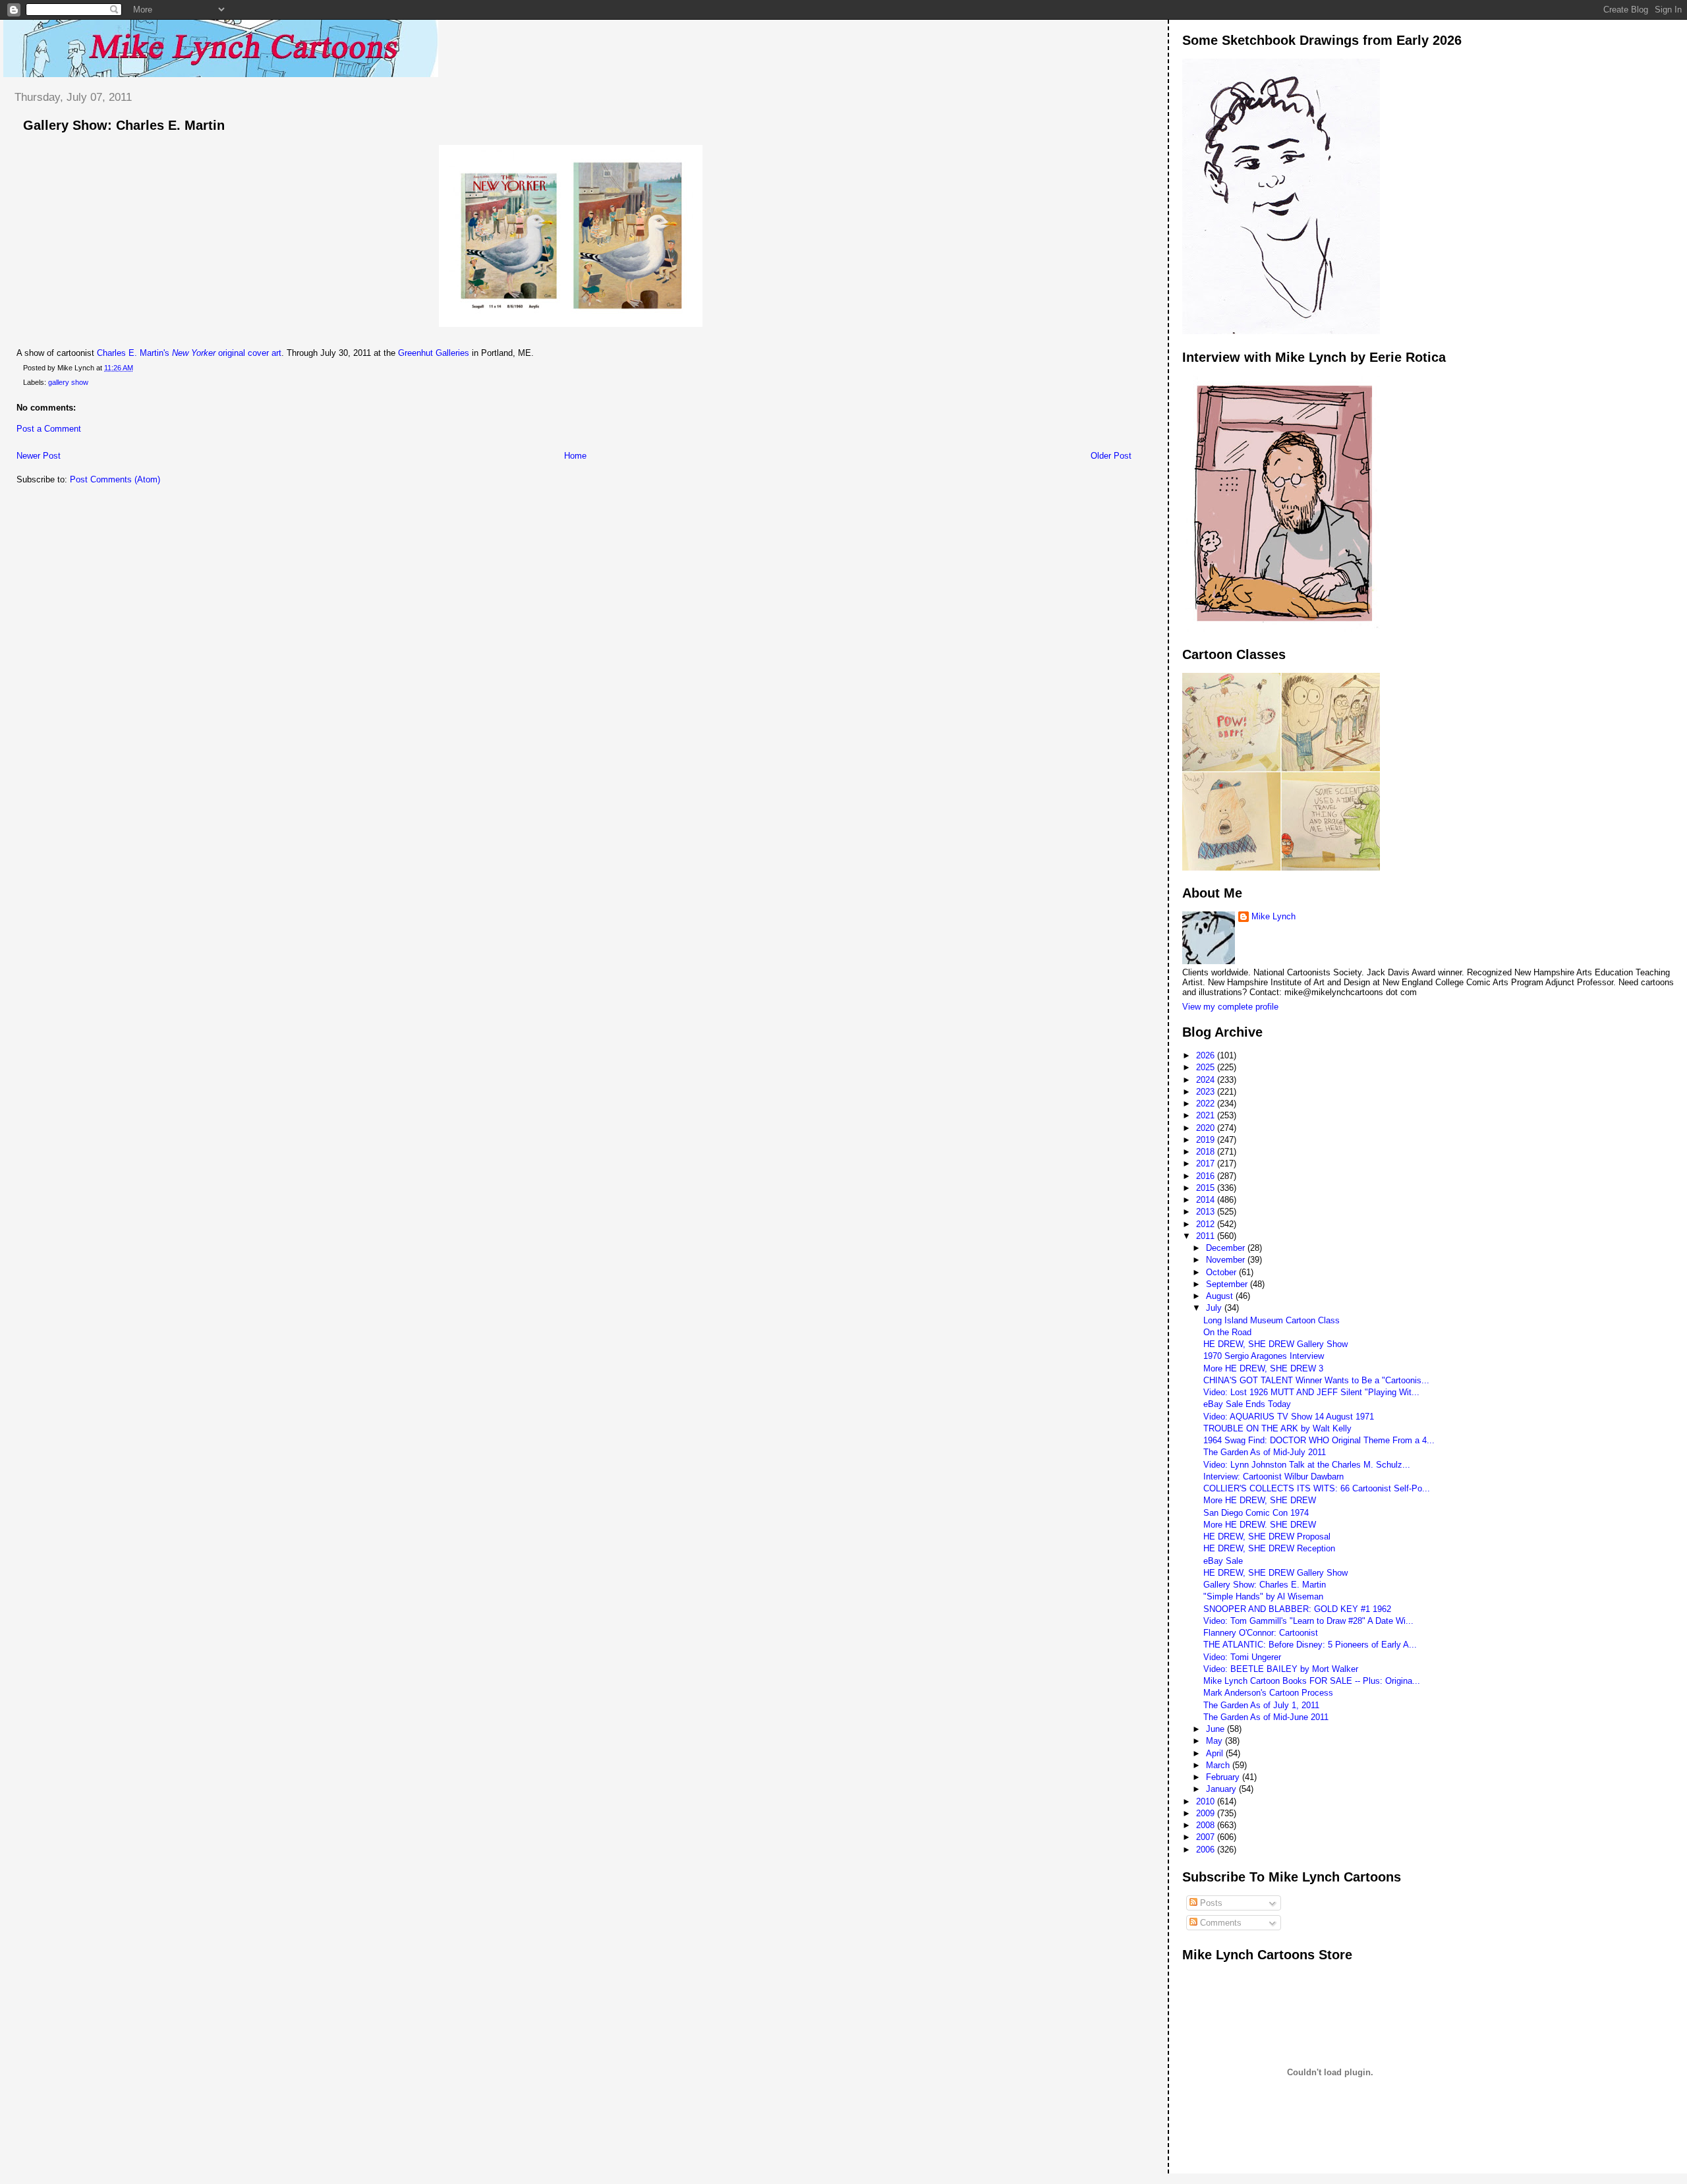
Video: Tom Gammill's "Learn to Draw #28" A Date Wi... (1308, 1621)
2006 (1207, 1850)
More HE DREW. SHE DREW (1260, 1525)
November (1227, 1260)
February (1224, 1777)
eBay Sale (1223, 1561)
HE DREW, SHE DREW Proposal (1267, 1537)
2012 (1207, 1224)
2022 (1207, 1104)
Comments (1219, 1923)
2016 (1207, 1176)
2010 (1207, 1801)
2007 (1207, 1837)
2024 (1207, 1080)
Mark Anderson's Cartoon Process (1268, 1693)
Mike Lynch (1273, 916)
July (1215, 1308)
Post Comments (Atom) (115, 479)
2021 (1207, 1115)
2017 (1207, 1164)
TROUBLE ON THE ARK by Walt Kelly (1277, 1428)
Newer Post (39, 456)
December (1227, 1248)
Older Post (1111, 456)
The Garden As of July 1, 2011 (1261, 1705)
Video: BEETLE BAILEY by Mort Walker (1281, 1669)
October (1222, 1272)
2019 (1207, 1140)
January (1222, 1789)
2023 (1207, 1092)
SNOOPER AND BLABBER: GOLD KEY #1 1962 (1297, 1609)
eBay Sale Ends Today (1247, 1404)
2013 (1207, 1212)
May (1215, 1741)
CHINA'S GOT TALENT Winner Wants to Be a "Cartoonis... (1316, 1380)
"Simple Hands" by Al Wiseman (1263, 1596)
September (1228, 1284)
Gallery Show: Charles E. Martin (124, 125)
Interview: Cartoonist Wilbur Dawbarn (1273, 1477)
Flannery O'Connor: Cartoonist (1261, 1633)
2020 (1207, 1128)
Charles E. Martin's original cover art (189, 353)
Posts (1210, 1903)
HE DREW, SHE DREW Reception (1269, 1548)
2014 (1207, 1200)
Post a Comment (49, 429)
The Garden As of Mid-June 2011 (1266, 1717)
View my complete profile (1230, 1007)
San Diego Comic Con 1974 (1256, 1513)
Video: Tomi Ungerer (1242, 1657)
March (1219, 1765)
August (1221, 1296)
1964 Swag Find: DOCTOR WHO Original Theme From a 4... (1319, 1440)
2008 (1207, 1825)
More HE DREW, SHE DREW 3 (1263, 1368)
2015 (1207, 1188)
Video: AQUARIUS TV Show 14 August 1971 (1289, 1417)
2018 (1207, 1152)
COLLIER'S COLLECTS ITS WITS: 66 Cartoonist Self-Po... (1317, 1488)
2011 (1207, 1236)
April (1216, 1753)
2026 (1207, 1055)
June (1216, 1729)
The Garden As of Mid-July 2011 (1265, 1452)
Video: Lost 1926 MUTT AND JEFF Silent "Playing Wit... (1311, 1392)
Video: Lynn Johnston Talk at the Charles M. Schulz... (1307, 1465)
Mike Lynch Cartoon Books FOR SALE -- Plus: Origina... (1312, 1681)
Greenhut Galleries (434, 353)
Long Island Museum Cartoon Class (1272, 1320)
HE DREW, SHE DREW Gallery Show (1275, 1344)
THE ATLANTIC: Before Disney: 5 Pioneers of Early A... (1310, 1645)
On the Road (1227, 1332)
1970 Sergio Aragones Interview (1264, 1356)
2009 (1207, 1813)
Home (575, 456)
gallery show (68, 382)
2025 (1207, 1067)
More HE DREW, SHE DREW (1260, 1500)
